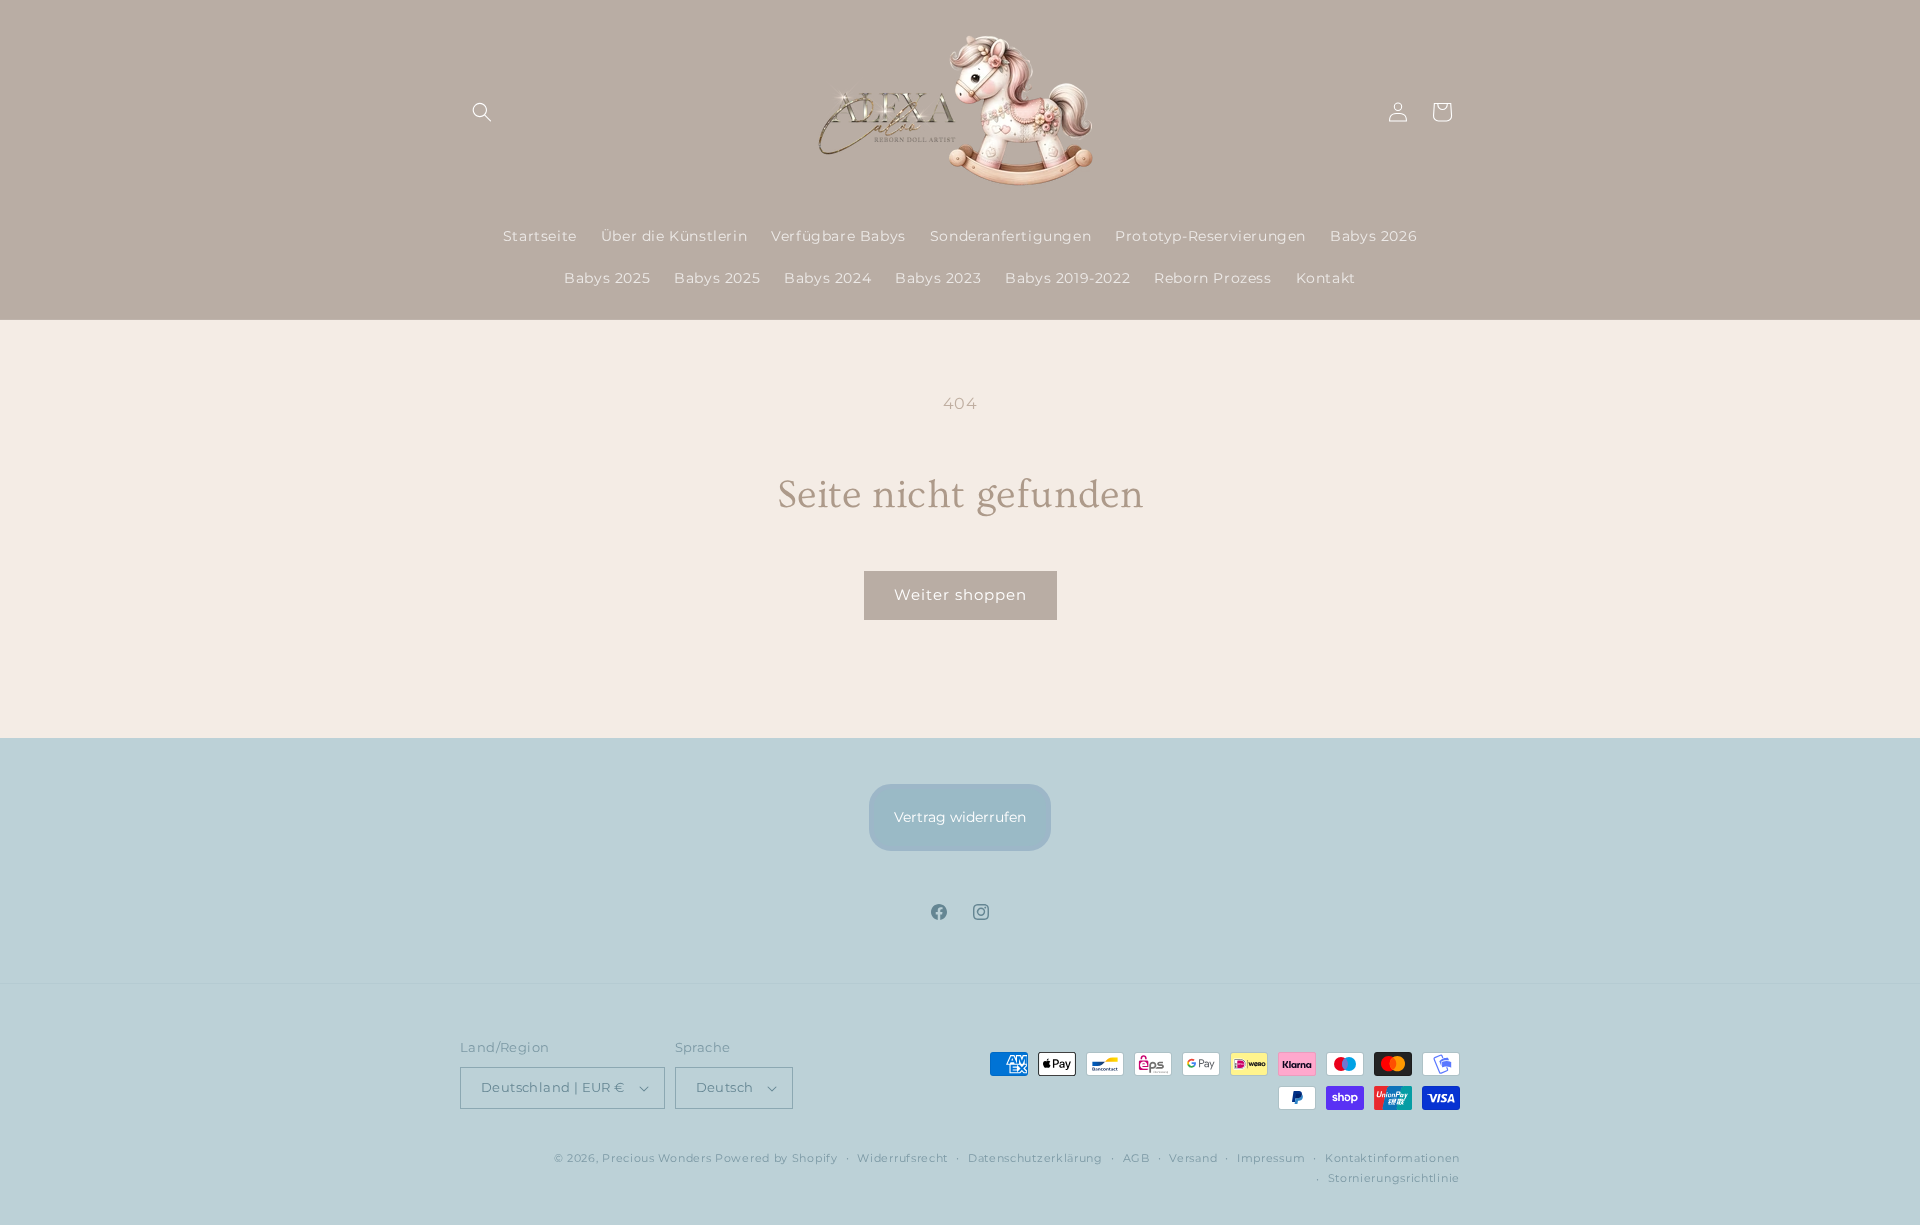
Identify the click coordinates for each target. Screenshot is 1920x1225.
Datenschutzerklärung (1035, 1158)
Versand (1193, 1158)
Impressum (1271, 1158)
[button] (482, 112)
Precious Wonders (656, 1158)
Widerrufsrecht (902, 1158)
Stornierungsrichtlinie (1394, 1178)
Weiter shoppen (960, 594)
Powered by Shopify (776, 1158)
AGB (1136, 1158)
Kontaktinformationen (1392, 1158)
